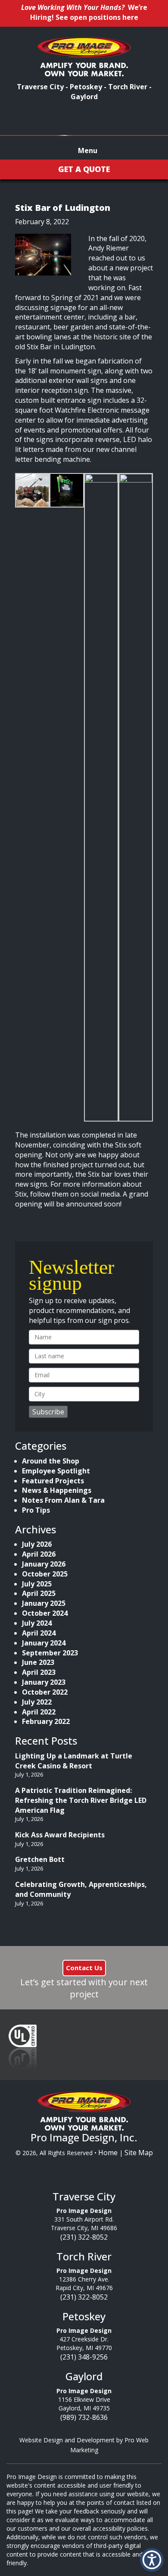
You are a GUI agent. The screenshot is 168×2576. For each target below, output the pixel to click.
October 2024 (45, 1613)
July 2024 (37, 1623)
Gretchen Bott (40, 1859)
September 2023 (50, 1653)
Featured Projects (53, 1481)
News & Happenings (57, 1490)
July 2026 (37, 1544)
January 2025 (44, 1603)
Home (108, 2153)
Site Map (139, 2153)
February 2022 (46, 1721)
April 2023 (39, 1672)
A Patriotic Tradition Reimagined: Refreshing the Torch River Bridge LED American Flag (81, 1800)
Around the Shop (51, 1461)
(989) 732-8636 (84, 2417)
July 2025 (37, 1584)
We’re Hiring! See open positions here (89, 12)
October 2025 (45, 1574)
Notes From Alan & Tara (63, 1500)
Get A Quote (84, 169)
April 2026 (39, 1554)
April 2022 (39, 1712)
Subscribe (48, 1412)
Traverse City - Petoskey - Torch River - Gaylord (84, 92)
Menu (87, 150)
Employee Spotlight (56, 1471)
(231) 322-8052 (84, 2237)
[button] (152, 2560)
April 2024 (39, 1633)
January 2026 (44, 1564)
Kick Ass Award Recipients (60, 1835)
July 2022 (37, 1702)
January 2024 (44, 1643)
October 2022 (45, 1692)
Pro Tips (36, 1510)
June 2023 (38, 1662)
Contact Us (84, 1968)
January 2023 (44, 1682)
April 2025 (39, 1593)
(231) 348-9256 (84, 2357)
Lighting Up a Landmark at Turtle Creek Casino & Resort (74, 1761)
